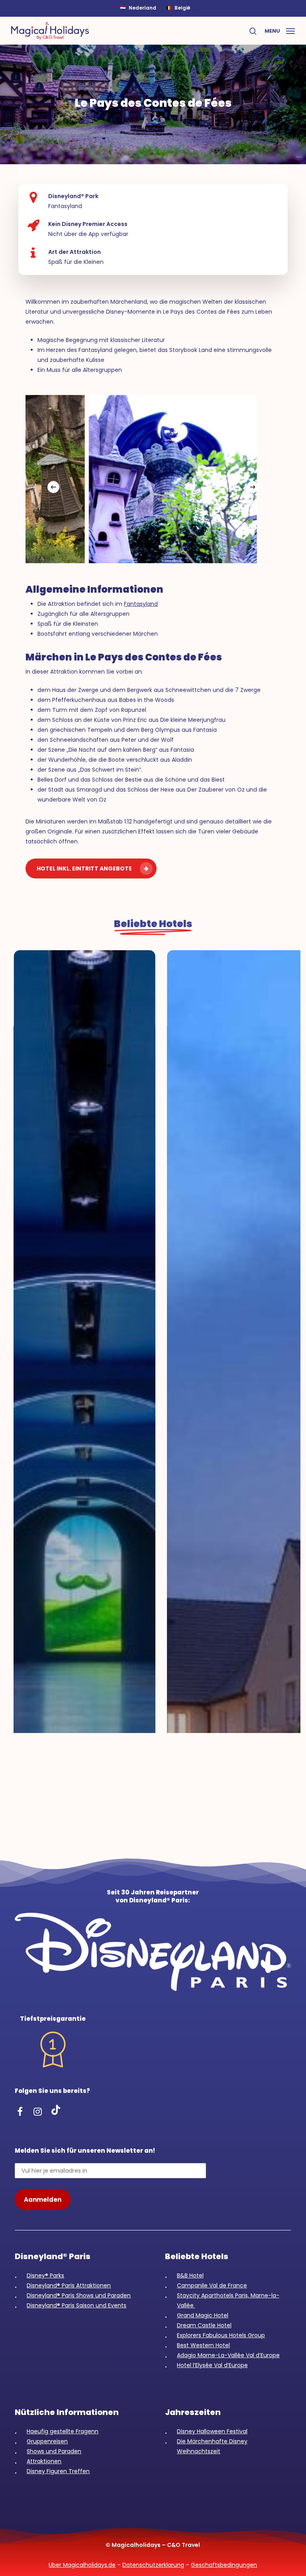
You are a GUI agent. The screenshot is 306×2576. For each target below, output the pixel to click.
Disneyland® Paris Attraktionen (69, 2285)
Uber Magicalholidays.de (82, 2565)
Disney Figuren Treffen (58, 2471)
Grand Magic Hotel (203, 2315)
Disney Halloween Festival (212, 2431)
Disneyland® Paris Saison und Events (76, 2305)
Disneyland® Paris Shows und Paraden (79, 2295)
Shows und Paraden (54, 2451)
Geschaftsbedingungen (224, 2565)
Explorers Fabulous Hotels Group (221, 2335)
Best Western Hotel (203, 2345)
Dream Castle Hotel (204, 2325)
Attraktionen (44, 2461)
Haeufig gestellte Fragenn (63, 2431)
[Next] (253, 487)
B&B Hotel (190, 2275)
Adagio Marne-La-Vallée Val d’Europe (228, 2355)
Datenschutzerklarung (153, 2565)
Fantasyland (141, 604)
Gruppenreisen (47, 2441)
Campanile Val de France (212, 2285)
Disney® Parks (45, 2275)
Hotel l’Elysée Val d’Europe (212, 2365)
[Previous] (53, 487)
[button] (280, 30)
